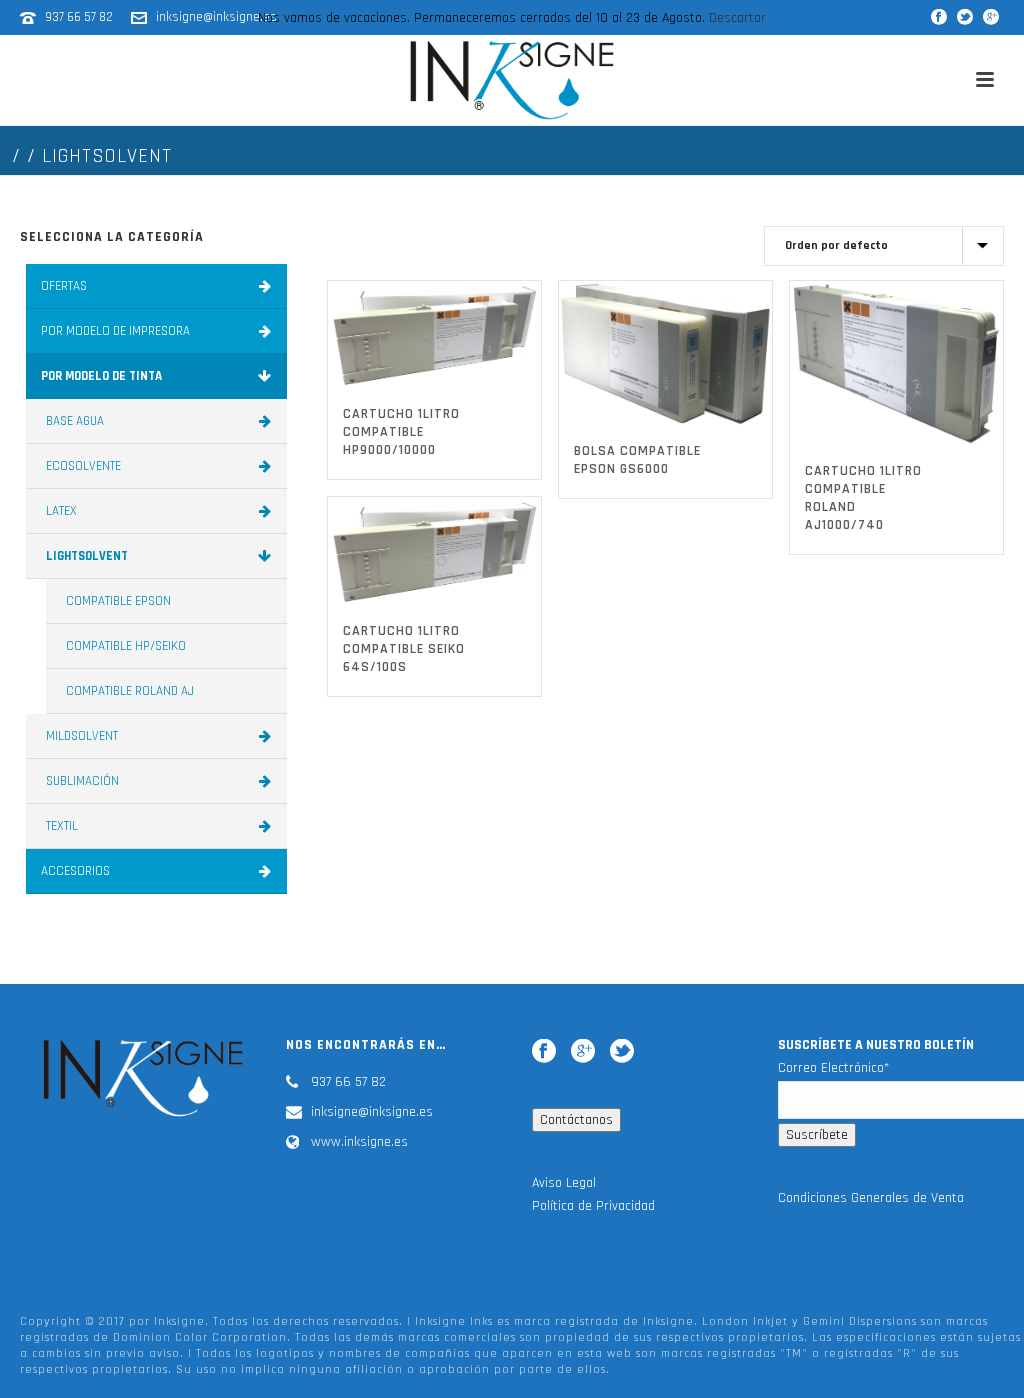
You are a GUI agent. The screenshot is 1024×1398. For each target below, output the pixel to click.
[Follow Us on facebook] (544, 1051)
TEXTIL (62, 826)
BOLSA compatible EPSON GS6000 (637, 460)
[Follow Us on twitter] (622, 1051)
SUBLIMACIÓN (82, 781)
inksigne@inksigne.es (372, 1112)
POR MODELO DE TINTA (101, 376)
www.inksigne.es (359, 1142)
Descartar (737, 18)
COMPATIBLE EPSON (118, 601)
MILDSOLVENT (82, 736)
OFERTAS (64, 286)
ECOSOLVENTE (83, 466)
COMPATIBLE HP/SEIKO (126, 646)
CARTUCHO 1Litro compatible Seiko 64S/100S (404, 649)
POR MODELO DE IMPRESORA (115, 331)
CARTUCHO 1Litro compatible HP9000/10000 (401, 432)
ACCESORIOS (75, 871)
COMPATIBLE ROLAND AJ (130, 691)
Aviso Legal (564, 1183)
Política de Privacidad (593, 1206)
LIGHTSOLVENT (87, 556)
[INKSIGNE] (512, 80)
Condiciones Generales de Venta (871, 1198)
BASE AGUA (75, 421)
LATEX (61, 511)
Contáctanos (576, 1120)
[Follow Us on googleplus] (583, 1051)
